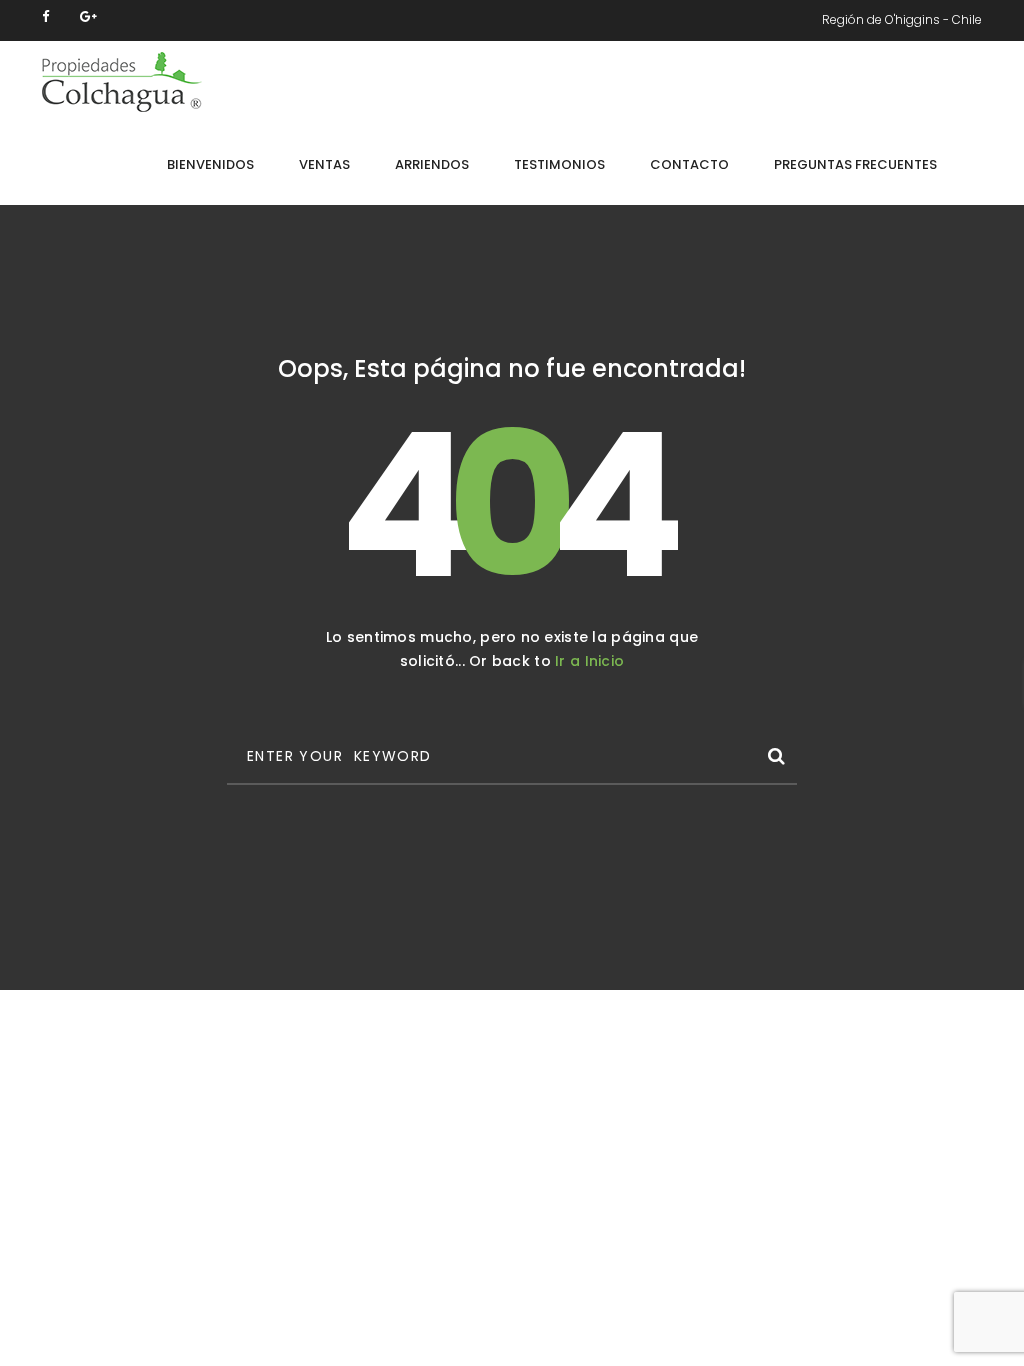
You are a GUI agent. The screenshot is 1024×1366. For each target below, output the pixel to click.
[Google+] (88, 16)
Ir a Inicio (589, 661)
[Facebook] (45, 16)
